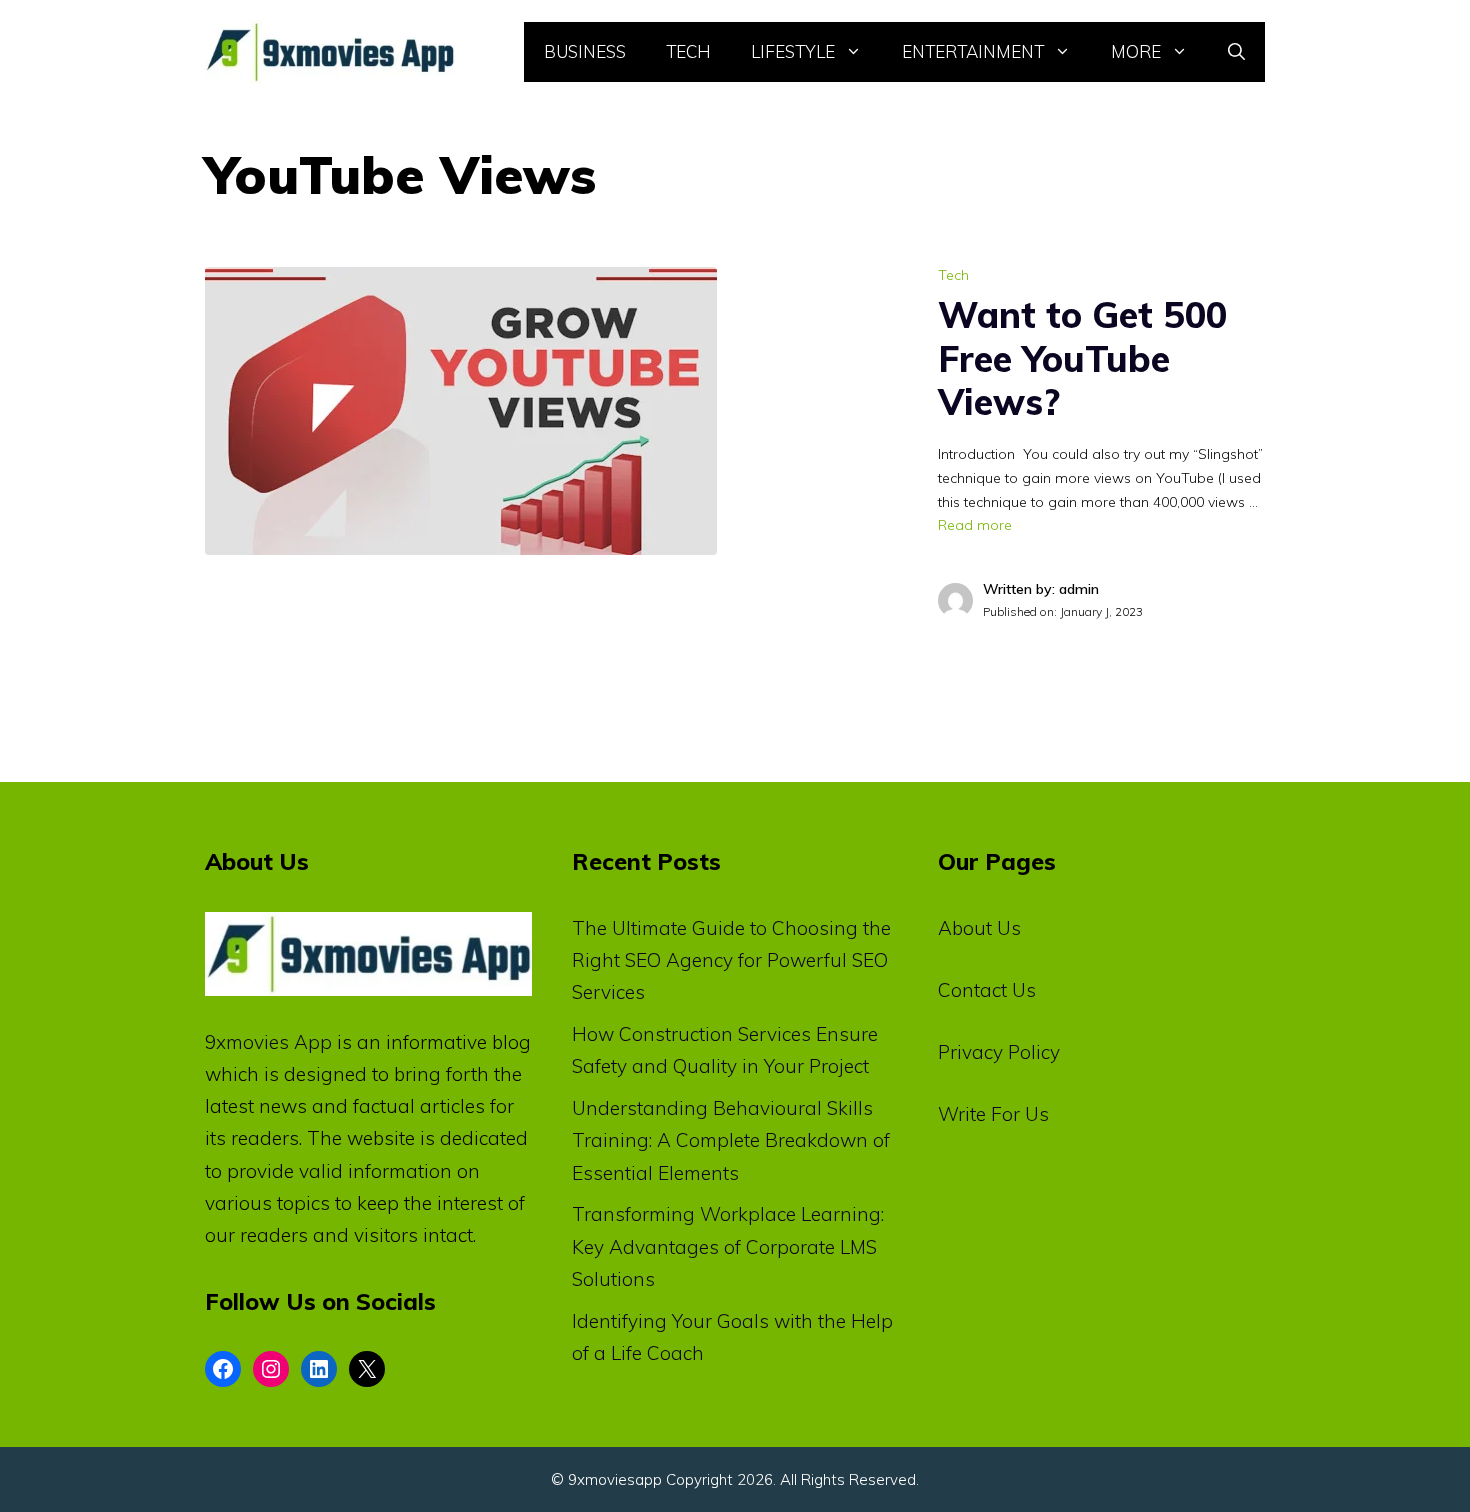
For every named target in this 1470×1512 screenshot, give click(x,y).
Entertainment (973, 51)
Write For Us (993, 1114)
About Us (979, 928)
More (1136, 51)
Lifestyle (793, 51)
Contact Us (987, 990)
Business (585, 51)
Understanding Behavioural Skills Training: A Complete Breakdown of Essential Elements (731, 1140)
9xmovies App (268, 1042)
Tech (688, 51)
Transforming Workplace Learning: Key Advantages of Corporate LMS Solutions (728, 1246)
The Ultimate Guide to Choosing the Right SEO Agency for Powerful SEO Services (731, 960)
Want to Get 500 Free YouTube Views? (1082, 357)
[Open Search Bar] (1236, 52)
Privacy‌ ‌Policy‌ (999, 1052)
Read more (975, 525)
